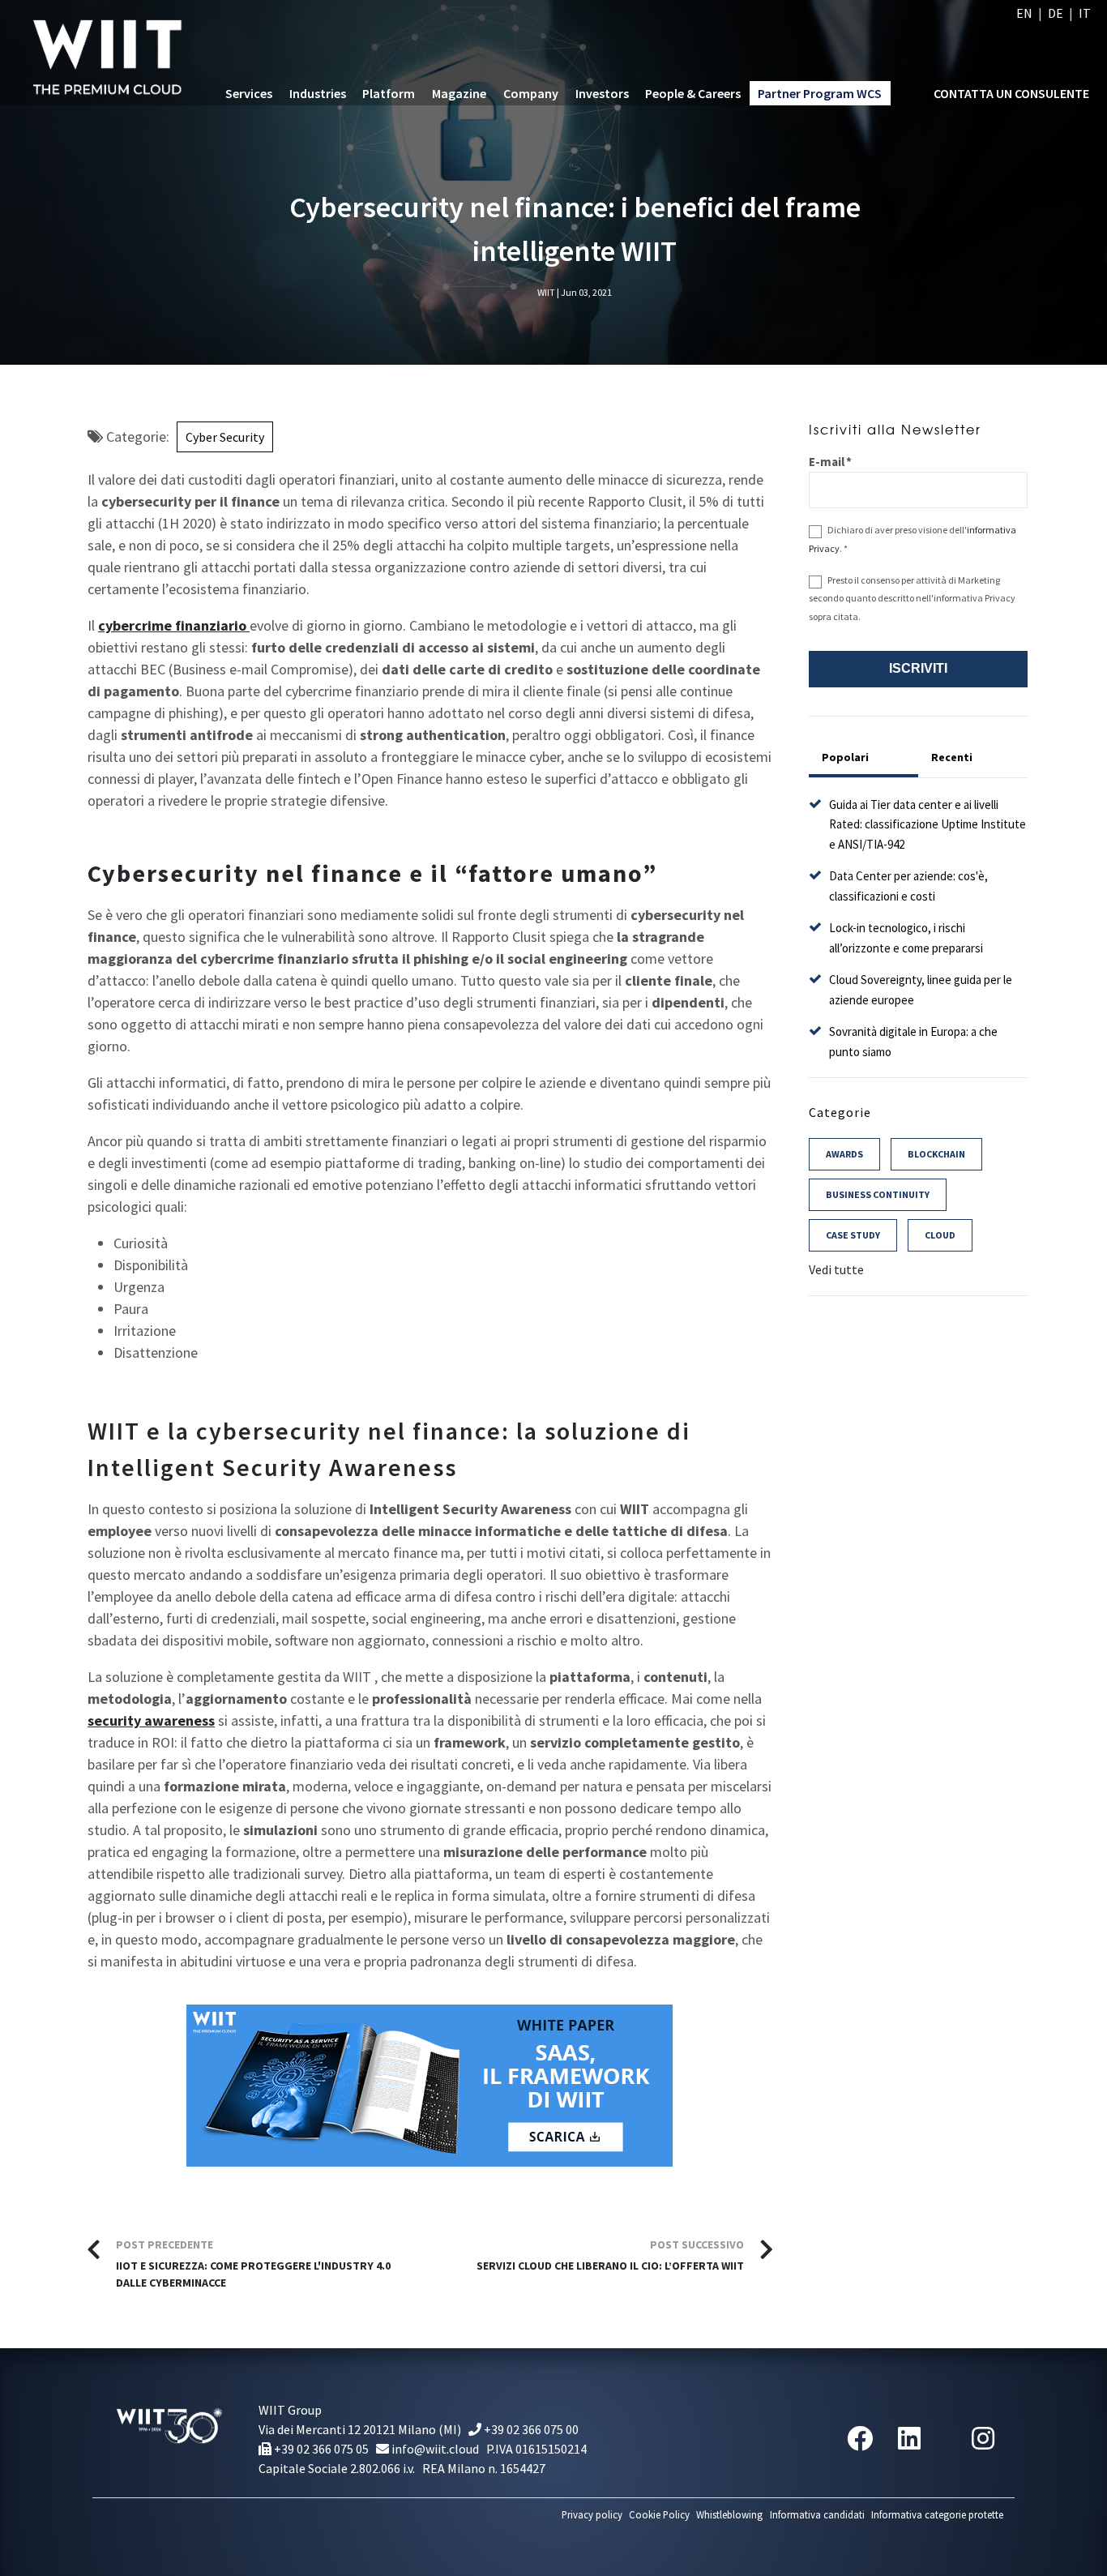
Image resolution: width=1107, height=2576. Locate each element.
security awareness (151, 1720)
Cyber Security (225, 437)
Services (249, 93)
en (1024, 13)
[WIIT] (111, 53)
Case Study (853, 1235)
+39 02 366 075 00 (530, 2429)
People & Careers (693, 93)
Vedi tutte (836, 1269)
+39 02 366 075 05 (320, 2449)
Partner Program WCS (820, 93)
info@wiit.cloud (434, 2449)
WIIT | (548, 292)
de (1056, 13)
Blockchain (936, 1154)
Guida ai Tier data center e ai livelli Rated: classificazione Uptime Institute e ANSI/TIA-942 (927, 824)
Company (531, 93)
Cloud (940, 1235)
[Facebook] (860, 2439)
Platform (389, 93)
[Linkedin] (909, 2439)
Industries (318, 93)
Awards (844, 1154)
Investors (602, 93)
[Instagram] (983, 2439)
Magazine (459, 93)
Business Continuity (878, 1194)
